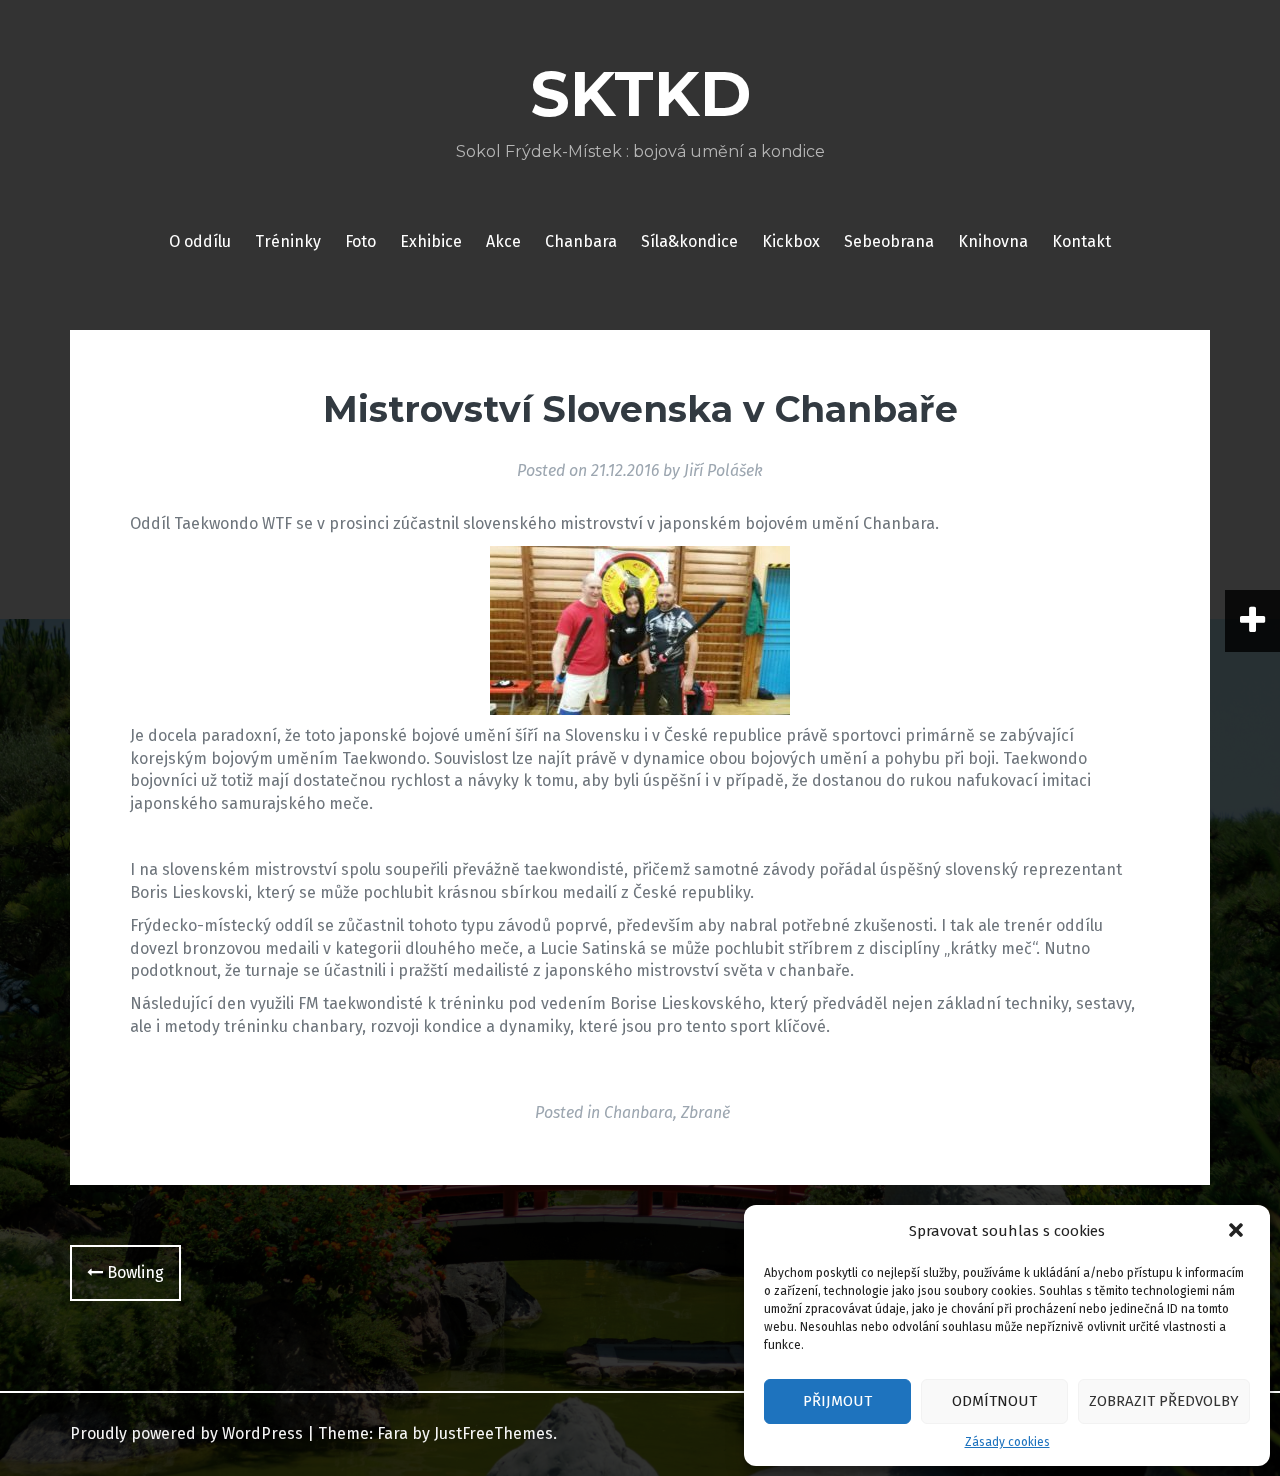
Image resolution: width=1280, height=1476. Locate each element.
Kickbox (791, 241)
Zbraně (705, 1112)
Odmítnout (994, 1401)
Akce (503, 241)
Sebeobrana (889, 241)
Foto (360, 241)
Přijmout (837, 1401)
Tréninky (288, 241)
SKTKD (640, 94)
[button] (1238, 1232)
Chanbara (581, 241)
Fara (392, 1433)
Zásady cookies (1007, 1442)
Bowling (133, 1272)
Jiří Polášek (723, 470)
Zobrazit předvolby (1164, 1401)
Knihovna (993, 241)
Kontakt (1081, 241)
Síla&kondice (689, 241)
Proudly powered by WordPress (186, 1433)
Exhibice (431, 241)
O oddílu (200, 241)
